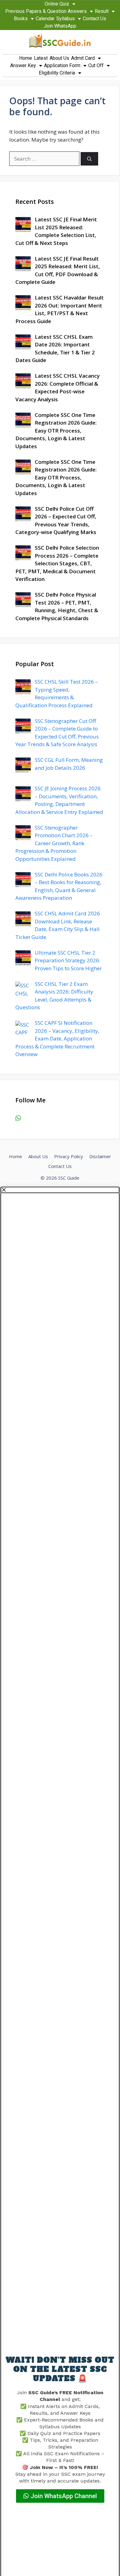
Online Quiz (57, 4)
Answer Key (23, 65)
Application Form (62, 65)
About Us (59, 58)
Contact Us (94, 19)
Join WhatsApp (60, 26)
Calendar (45, 19)
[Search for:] (45, 159)
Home (26, 58)
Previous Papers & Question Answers (46, 11)
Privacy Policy (69, 1156)
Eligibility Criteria (57, 73)
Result (102, 11)
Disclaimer (100, 1156)
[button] (60, 1190)
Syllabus (66, 19)
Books (21, 19)
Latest (41, 58)
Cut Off (96, 65)
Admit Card (83, 58)
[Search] (89, 159)
